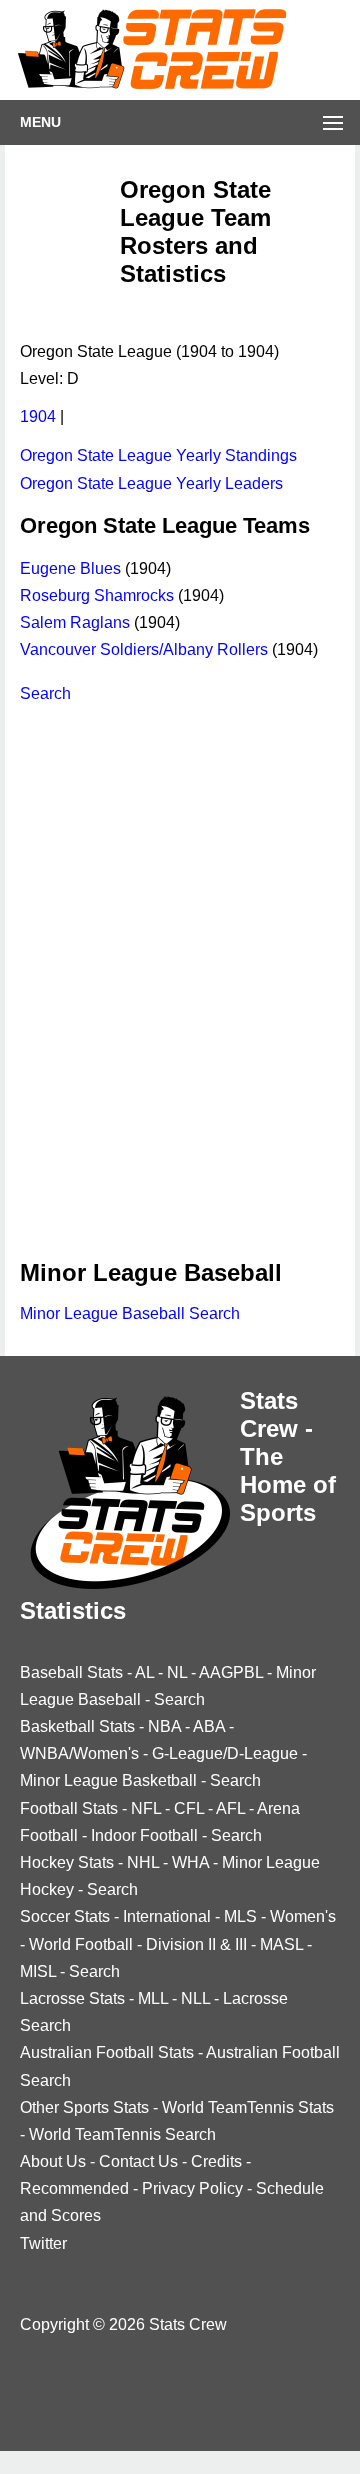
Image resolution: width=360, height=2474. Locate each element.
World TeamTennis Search (122, 2134)
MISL (38, 1971)
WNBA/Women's (79, 1753)
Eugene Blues (70, 568)
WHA (190, 1862)
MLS (240, 1916)
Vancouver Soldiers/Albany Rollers (144, 649)
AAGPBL (231, 1672)
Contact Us (138, 2161)
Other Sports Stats (84, 2107)
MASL (281, 1944)
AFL (230, 1808)
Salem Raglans (75, 622)
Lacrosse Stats (72, 1998)
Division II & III (196, 1944)
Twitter (43, 2243)
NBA (164, 1726)
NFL (146, 1808)
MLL (153, 1998)
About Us (53, 2161)
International (167, 1916)
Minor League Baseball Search (130, 1313)
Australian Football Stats (107, 2052)
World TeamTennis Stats (248, 2107)
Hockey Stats (67, 1862)
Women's (303, 1916)
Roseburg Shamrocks (97, 595)
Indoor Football (144, 1835)
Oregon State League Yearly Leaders (151, 483)
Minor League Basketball (108, 1780)
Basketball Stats (77, 1726)
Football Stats (69, 1808)
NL (177, 1672)
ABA (209, 1726)
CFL (189, 1808)
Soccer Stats (65, 1916)
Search (45, 693)
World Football (81, 1944)
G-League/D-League (225, 1753)
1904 (38, 416)
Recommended (74, 2188)
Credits (216, 2161)
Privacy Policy (192, 2188)
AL (144, 1672)
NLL (195, 1998)
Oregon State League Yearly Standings (158, 455)
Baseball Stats (71, 1672)
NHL (143, 1862)
